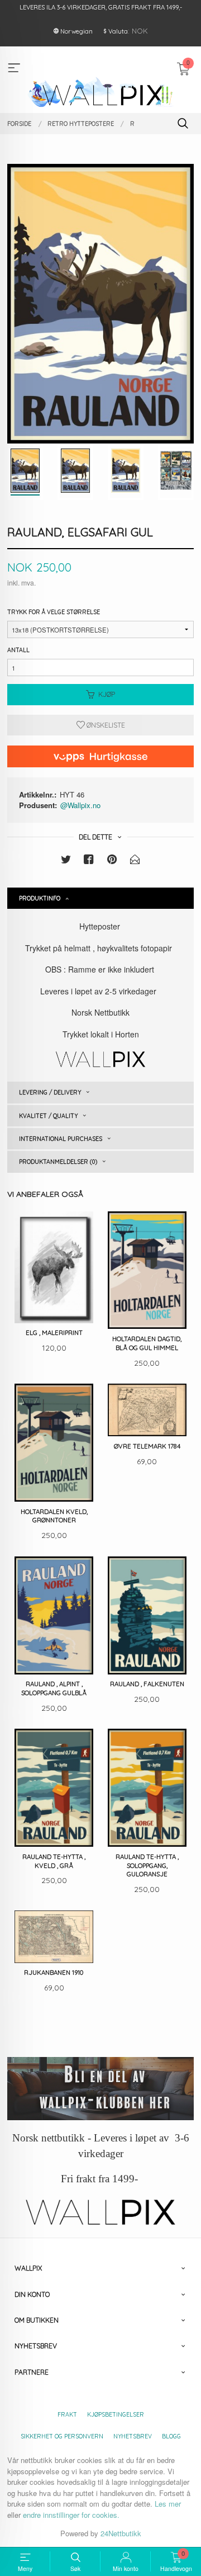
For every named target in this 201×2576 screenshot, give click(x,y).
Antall (18, 650)
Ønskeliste (105, 725)
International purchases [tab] (61, 1139)
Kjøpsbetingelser (116, 2414)
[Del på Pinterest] (112, 861)
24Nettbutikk (121, 2533)
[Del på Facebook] (89, 861)
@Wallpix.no (80, 805)
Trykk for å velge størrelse (54, 612)
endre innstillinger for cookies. (71, 2515)
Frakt (67, 2414)
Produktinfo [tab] (40, 898)
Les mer (168, 2504)
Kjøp (107, 694)
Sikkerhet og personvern (62, 2436)
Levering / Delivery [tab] (50, 1092)
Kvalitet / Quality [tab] (48, 1116)
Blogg (171, 2436)
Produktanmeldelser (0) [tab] (58, 1162)
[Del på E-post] (135, 861)
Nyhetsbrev (133, 2436)
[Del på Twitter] (66, 861)
